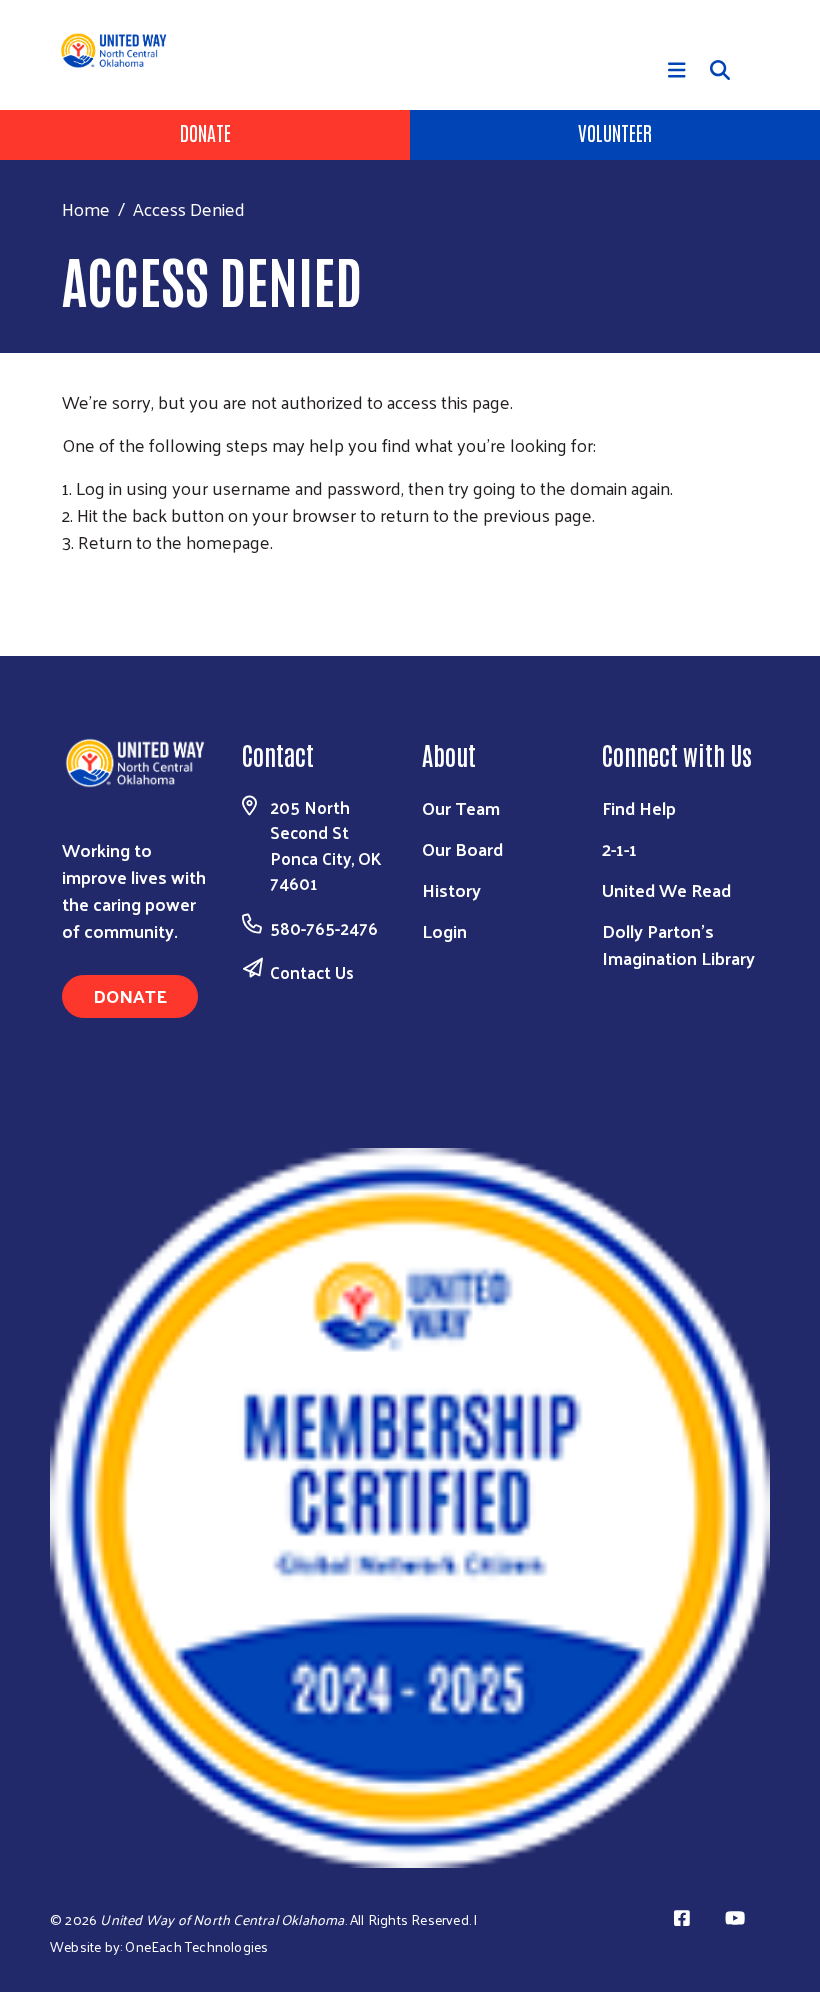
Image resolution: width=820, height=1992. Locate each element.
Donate (205, 132)
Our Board (462, 848)
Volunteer (615, 132)
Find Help (639, 807)
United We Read (666, 889)
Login (444, 930)
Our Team (461, 807)
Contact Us (312, 972)
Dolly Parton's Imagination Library (678, 944)
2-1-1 (619, 848)
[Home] (125, 50)
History (451, 889)
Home (86, 208)
